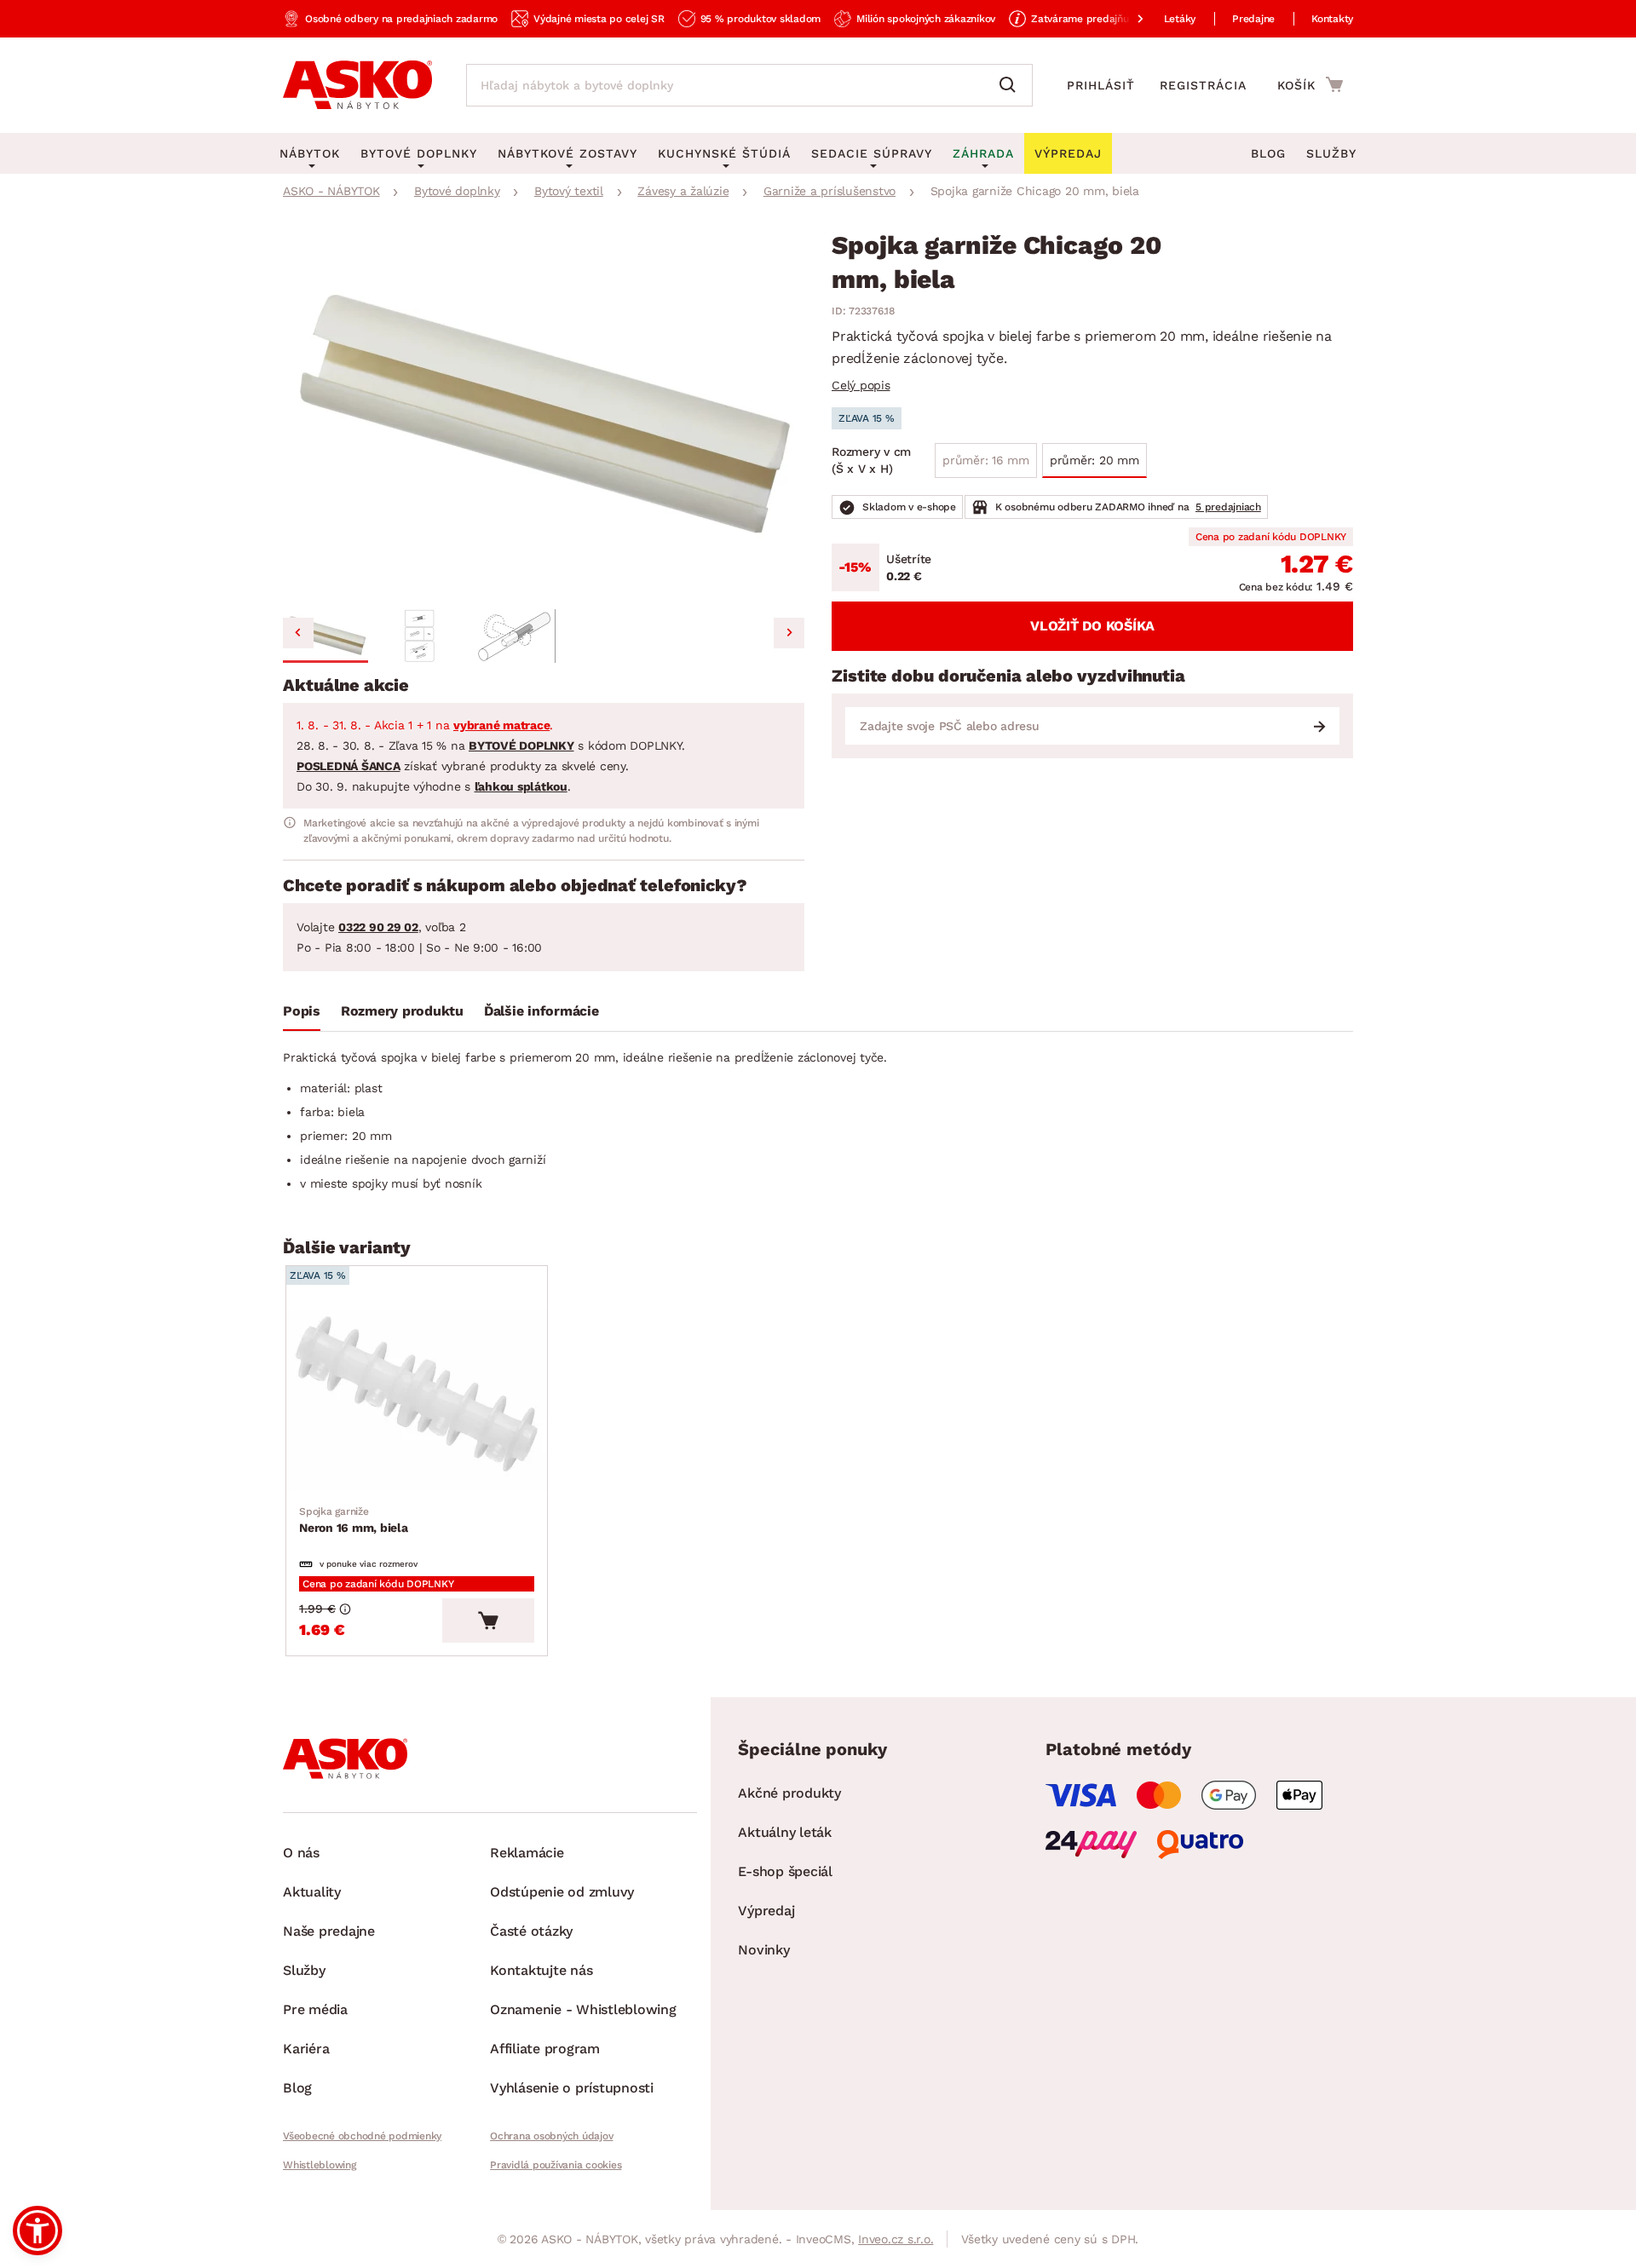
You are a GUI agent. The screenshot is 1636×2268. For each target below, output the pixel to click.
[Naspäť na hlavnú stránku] (357, 85)
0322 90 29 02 (378, 927)
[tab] (302, 1015)
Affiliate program (545, 2049)
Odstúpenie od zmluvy (562, 1892)
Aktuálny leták (785, 1832)
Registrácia (1203, 85)
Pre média (315, 2009)
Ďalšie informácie (541, 1011)
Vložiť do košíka (1092, 626)
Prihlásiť (1101, 85)
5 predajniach (1228, 507)
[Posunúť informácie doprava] (1126, 19)
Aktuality (312, 1892)
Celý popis (861, 385)
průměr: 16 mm (986, 460)
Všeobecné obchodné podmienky (362, 2136)
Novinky (763, 1950)
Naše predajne (329, 1931)
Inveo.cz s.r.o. (896, 2239)
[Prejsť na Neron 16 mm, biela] (417, 1400)
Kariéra (306, 2049)
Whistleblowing (320, 2165)
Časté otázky (531, 1931)
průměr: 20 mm (1095, 460)
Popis (302, 1011)
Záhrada (983, 153)
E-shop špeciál (785, 1871)
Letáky (1180, 19)
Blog (1268, 153)
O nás (301, 1853)
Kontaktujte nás (541, 1970)
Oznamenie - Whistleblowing (583, 2009)
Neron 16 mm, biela (354, 1520)
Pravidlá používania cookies (556, 2165)
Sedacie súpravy (872, 153)
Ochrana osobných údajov (551, 2136)
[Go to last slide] (298, 633)
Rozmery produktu (402, 1011)
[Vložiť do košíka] (488, 1620)
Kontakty (1332, 19)
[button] (325, 636)
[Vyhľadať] (1011, 85)
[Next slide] (789, 633)
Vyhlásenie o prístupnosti (572, 2088)
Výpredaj (766, 1911)
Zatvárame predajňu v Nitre (1097, 19)
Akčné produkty (789, 1793)
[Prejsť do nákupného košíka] (1310, 84)
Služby (1331, 153)
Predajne (1253, 19)
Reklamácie (527, 1853)
